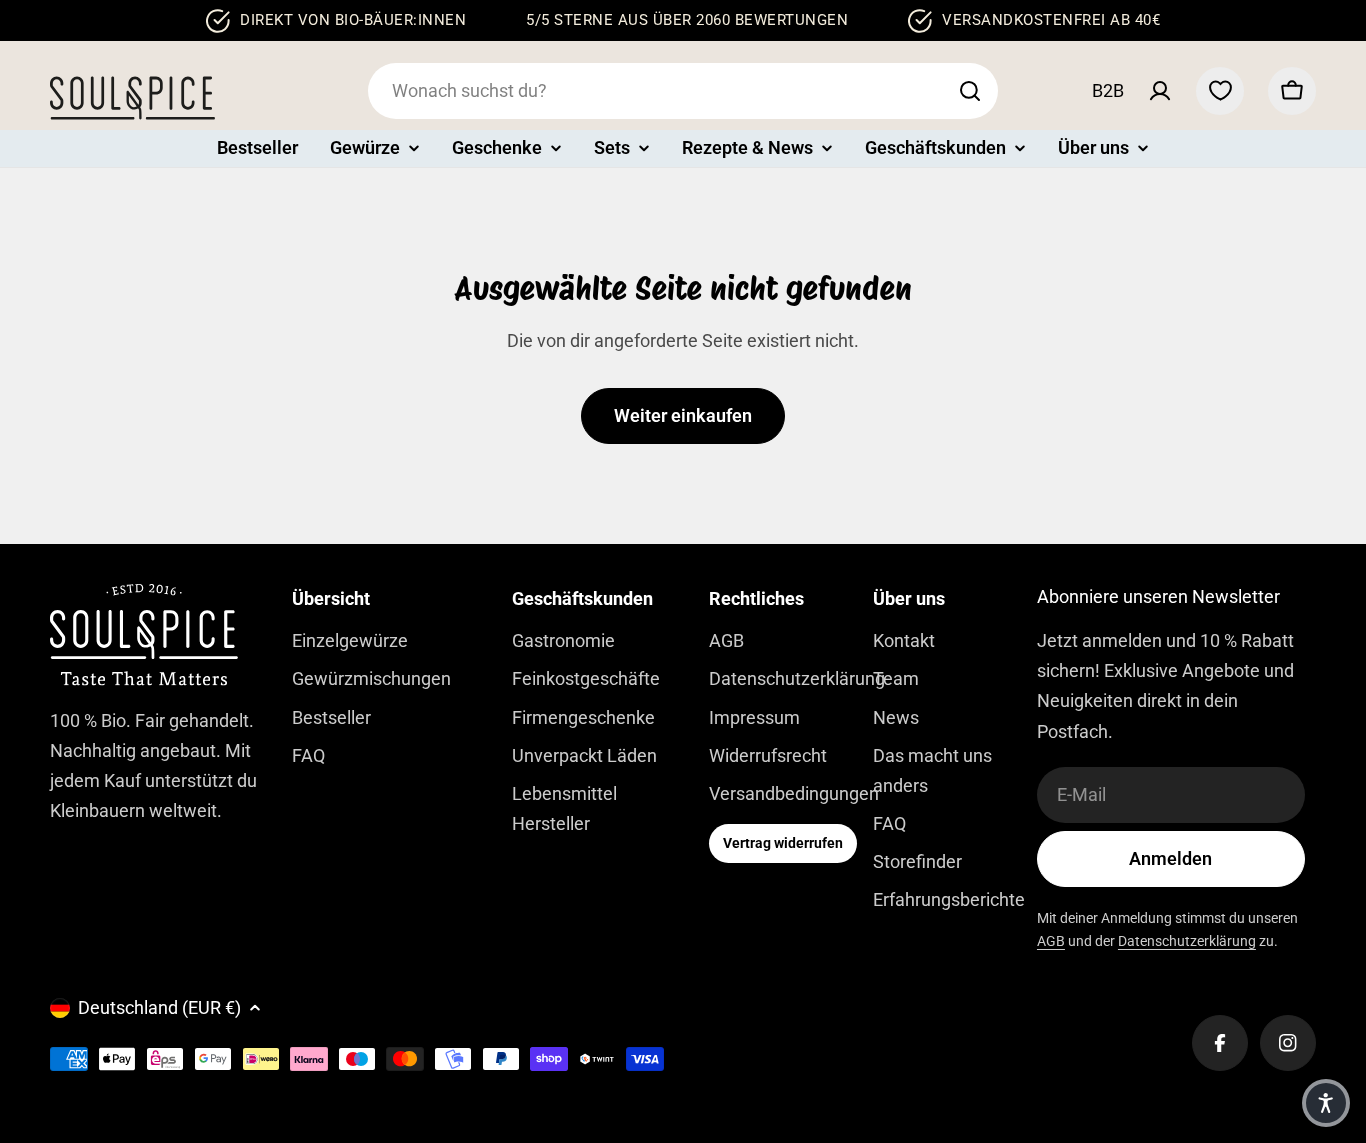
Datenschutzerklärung (1187, 941)
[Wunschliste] (1220, 91)
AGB (1051, 941)
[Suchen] (970, 91)
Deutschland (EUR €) (159, 1007)
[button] (1326, 1103)
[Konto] (1160, 91)
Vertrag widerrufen (783, 843)
